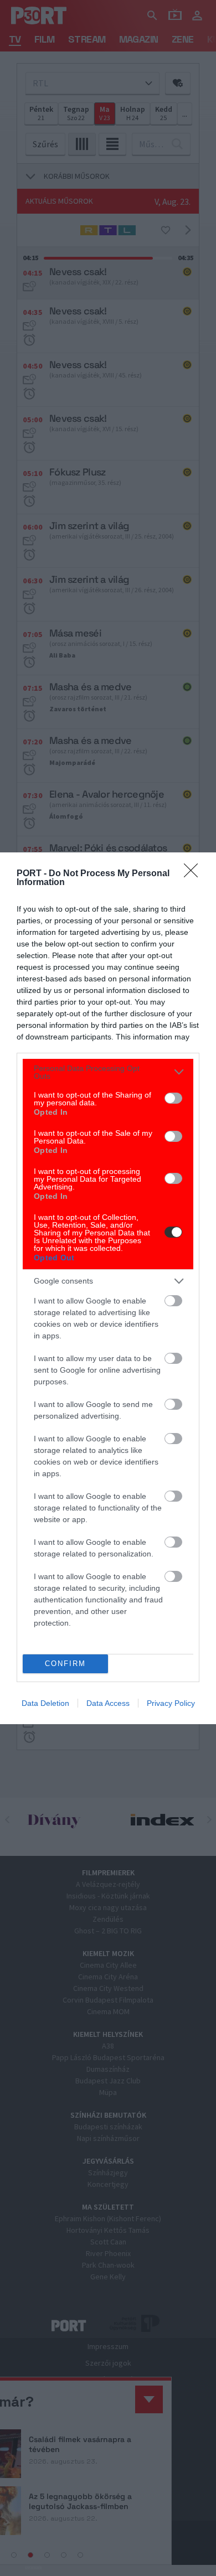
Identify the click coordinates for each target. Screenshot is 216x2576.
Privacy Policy (171, 1703)
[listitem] (108, 1072)
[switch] (173, 1098)
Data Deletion (45, 1703)
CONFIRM (65, 1664)
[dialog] (108, 1288)
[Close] (194, 874)
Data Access (108, 1703)
